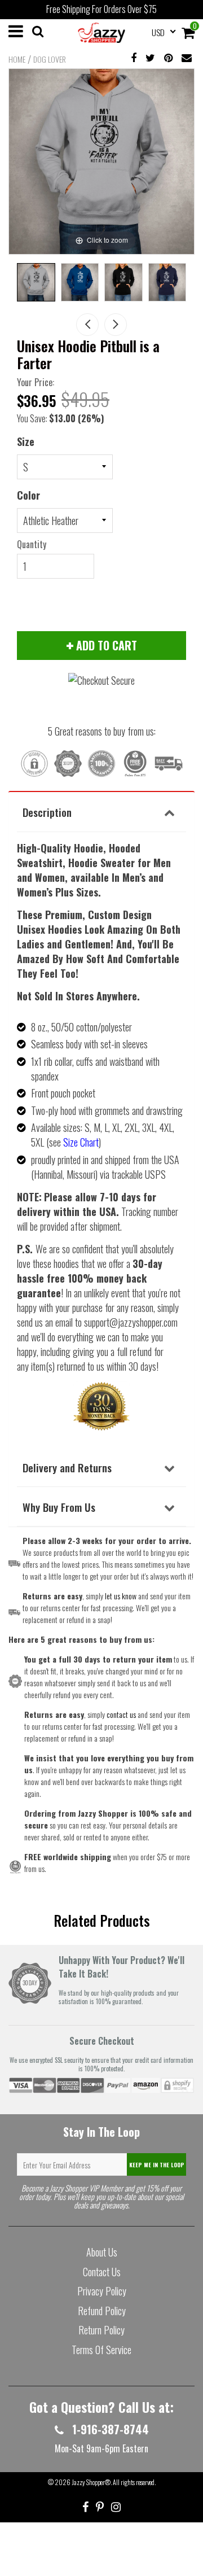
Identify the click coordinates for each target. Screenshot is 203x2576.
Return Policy (101, 2330)
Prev (87, 325)
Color (28, 495)
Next (116, 325)
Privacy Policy (102, 2291)
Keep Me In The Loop (157, 2165)
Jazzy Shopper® (91, 2482)
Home (17, 59)
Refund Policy (102, 2311)
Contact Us (102, 2272)
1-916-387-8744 (109, 2429)
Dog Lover (50, 59)
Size (26, 441)
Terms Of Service (101, 2350)
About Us (102, 2252)
